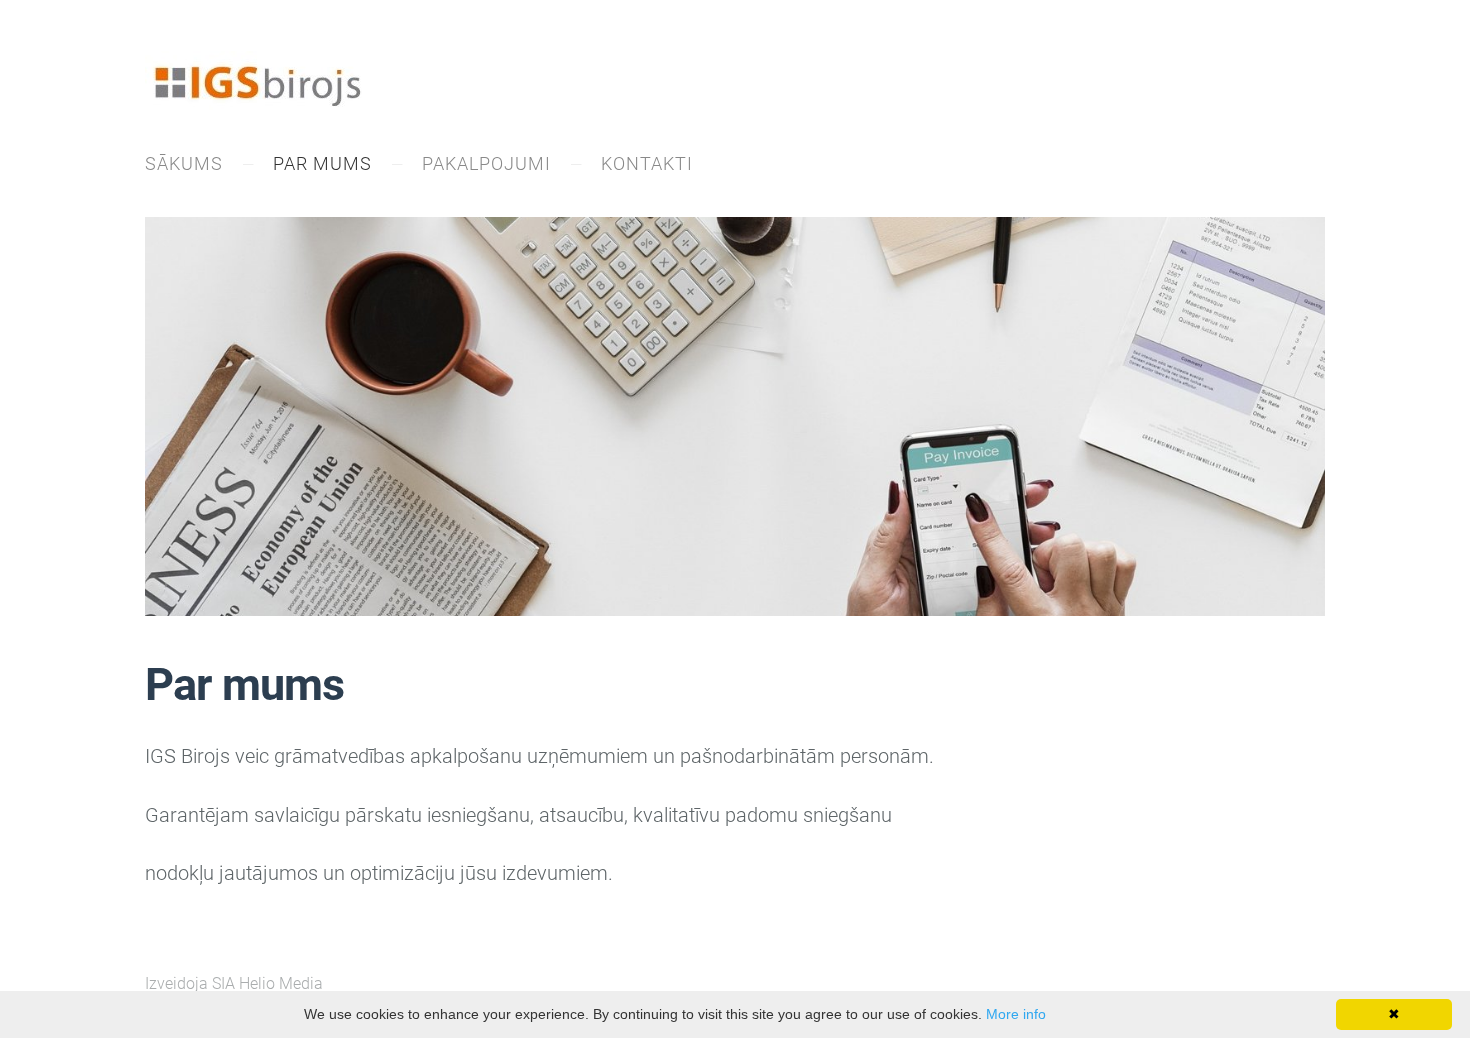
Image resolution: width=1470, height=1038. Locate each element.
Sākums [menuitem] (184, 163)
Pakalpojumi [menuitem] (486, 163)
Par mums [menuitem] (322, 163)
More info (1016, 1014)
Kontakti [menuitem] (647, 163)
